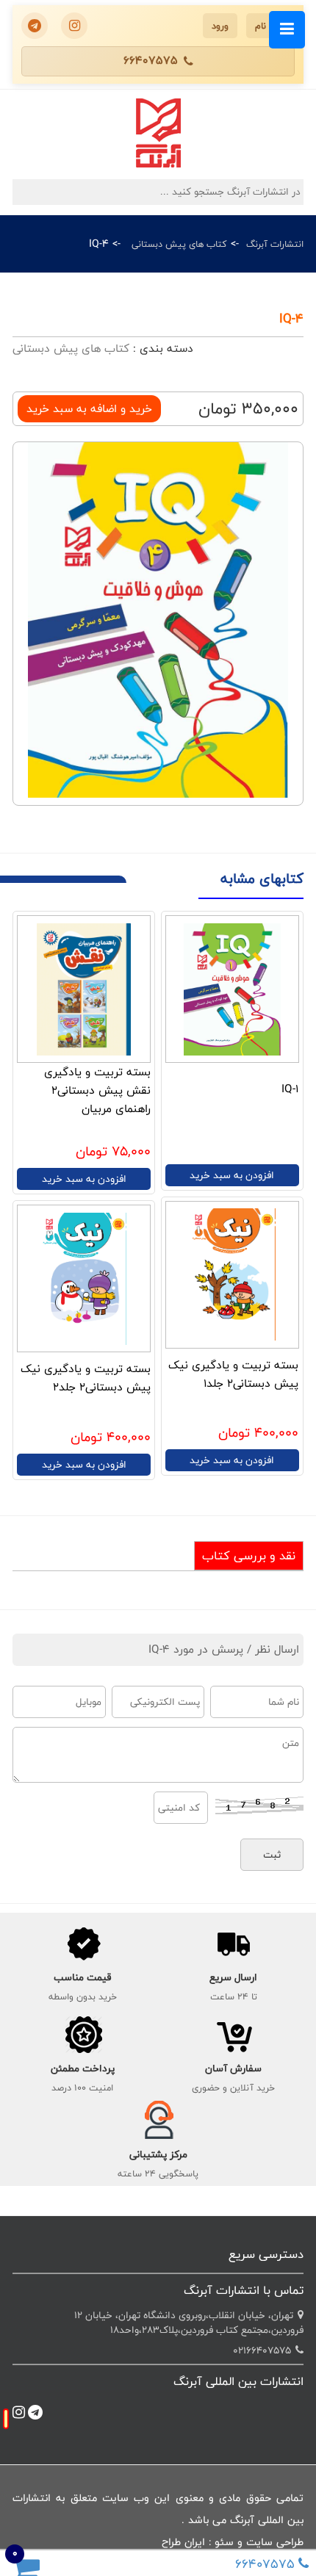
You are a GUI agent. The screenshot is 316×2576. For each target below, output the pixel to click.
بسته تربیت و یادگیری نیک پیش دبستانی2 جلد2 (86, 1378)
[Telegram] (35, 26)
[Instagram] (74, 26)
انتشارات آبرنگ (275, 244)
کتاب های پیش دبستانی (179, 244)
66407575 (151, 61)
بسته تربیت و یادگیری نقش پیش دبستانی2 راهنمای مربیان (97, 1090)
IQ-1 (290, 1089)
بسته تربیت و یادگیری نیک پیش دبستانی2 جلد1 (233, 1374)
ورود (220, 26)
